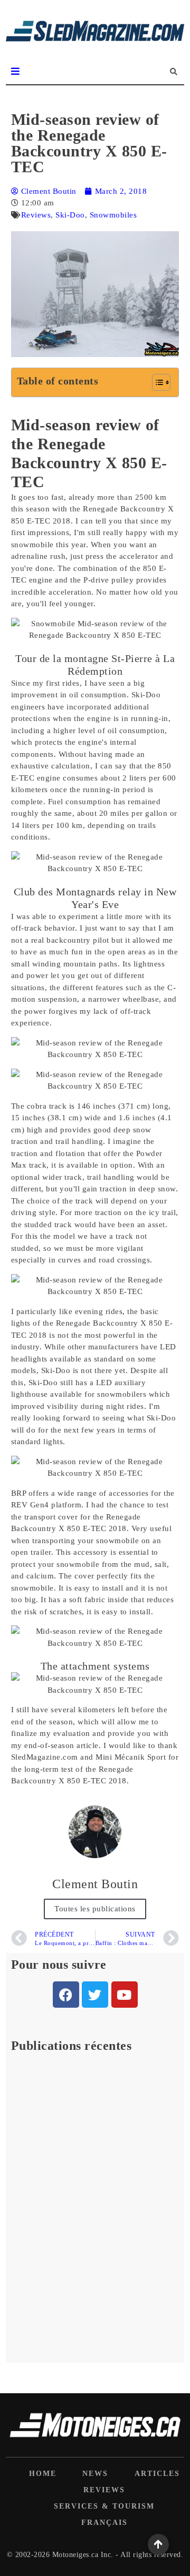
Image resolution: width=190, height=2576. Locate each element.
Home (43, 2474)
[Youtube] (125, 1995)
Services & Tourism (104, 2506)
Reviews (36, 215)
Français (104, 2523)
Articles (157, 2474)
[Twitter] (95, 1995)
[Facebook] (66, 1995)
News (95, 2474)
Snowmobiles (113, 215)
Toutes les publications (95, 1909)
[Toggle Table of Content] (156, 382)
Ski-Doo (70, 215)
